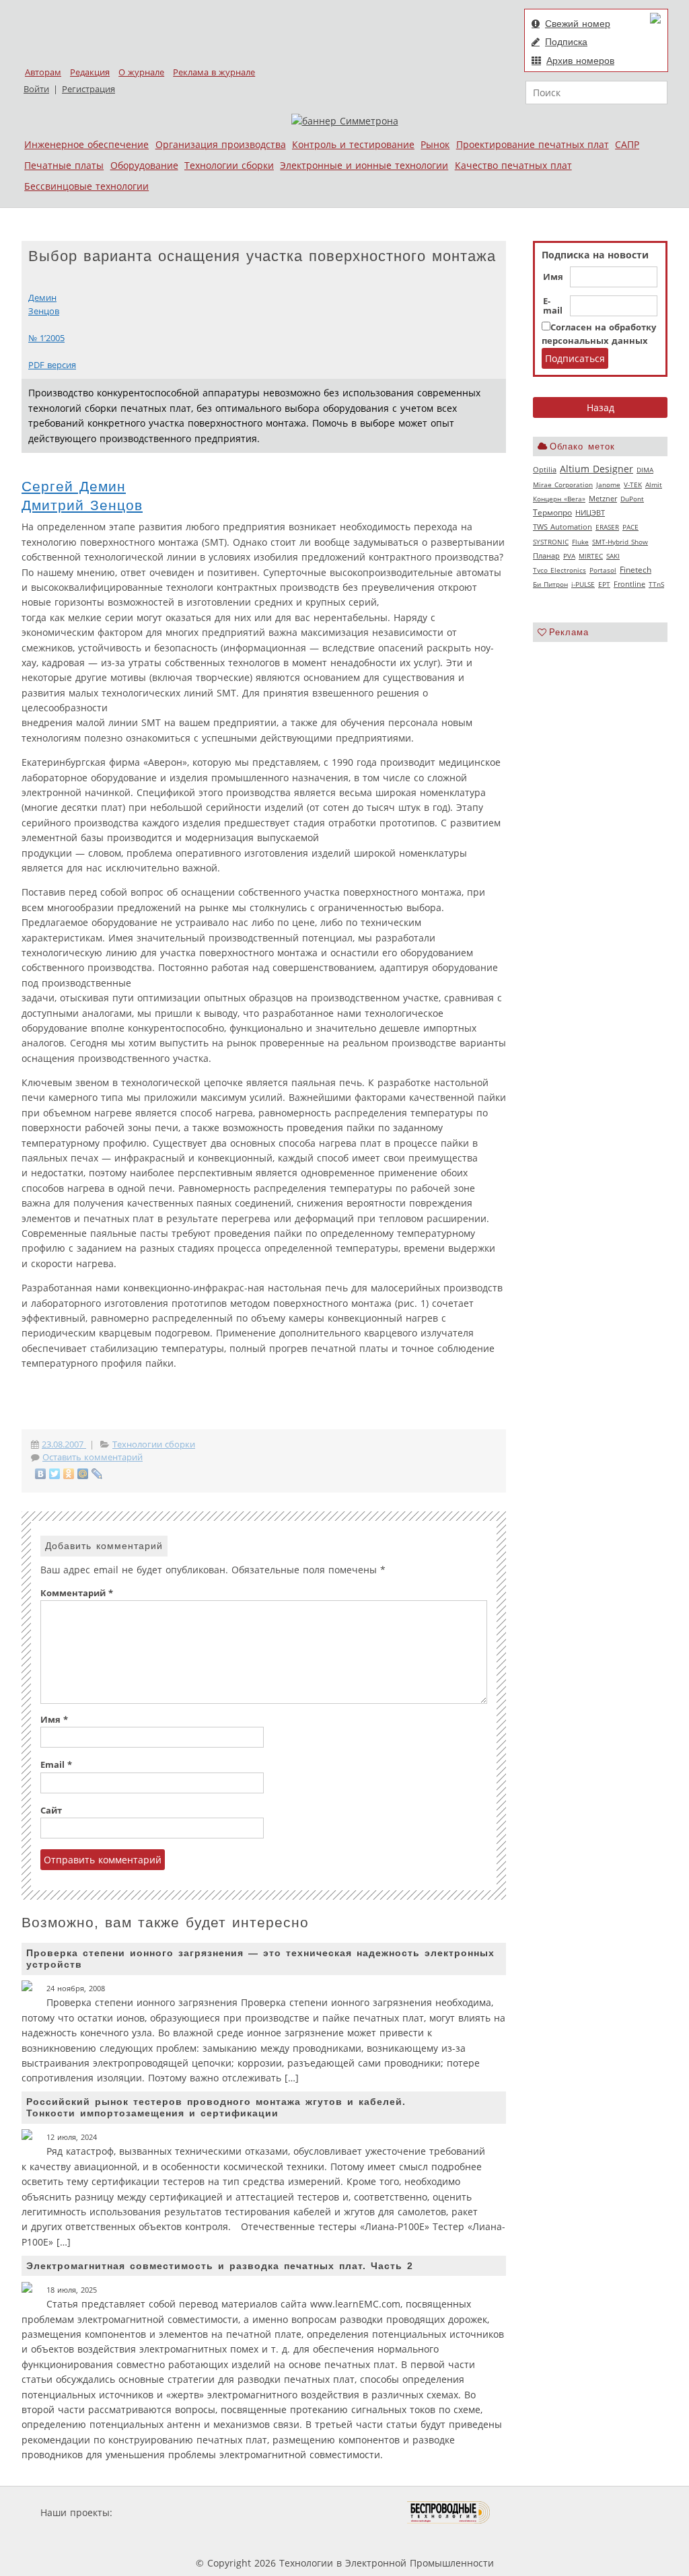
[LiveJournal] (97, 1474)
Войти (36, 89)
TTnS (656, 584)
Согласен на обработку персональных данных (599, 334)
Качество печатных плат (513, 165)
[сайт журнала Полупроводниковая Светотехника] (344, 2512)
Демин (42, 298)
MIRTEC (591, 556)
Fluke (580, 542)
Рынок (435, 144)
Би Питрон (550, 584)
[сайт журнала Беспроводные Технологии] (449, 2512)
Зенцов (44, 311)
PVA (569, 556)
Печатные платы (64, 165)
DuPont (632, 499)
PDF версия (52, 365)
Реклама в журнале (214, 72)
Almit (654, 485)
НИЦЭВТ (590, 512)
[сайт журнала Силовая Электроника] (159, 2512)
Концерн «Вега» (559, 499)
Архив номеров (580, 61)
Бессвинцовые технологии (86, 186)
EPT (604, 584)
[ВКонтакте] (41, 1474)
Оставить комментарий (93, 1457)
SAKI (613, 556)
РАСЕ (630, 527)
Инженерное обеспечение (86, 144)
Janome (608, 485)
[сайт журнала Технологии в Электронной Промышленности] (245, 2512)
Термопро (552, 512)
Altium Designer (596, 469)
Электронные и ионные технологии (364, 165)
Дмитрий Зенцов (82, 505)
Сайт (51, 1811)
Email (56, 1765)
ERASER (607, 527)
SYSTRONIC (551, 542)
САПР (627, 144)
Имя (553, 277)
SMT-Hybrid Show (620, 542)
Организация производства (221, 144)
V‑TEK (633, 485)
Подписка (566, 42)
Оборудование (144, 165)
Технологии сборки (229, 165)
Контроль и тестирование (353, 144)
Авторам (43, 72)
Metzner (603, 499)
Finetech (636, 570)
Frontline (629, 584)
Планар (546, 556)
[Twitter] (55, 1474)
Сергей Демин (74, 486)
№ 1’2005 (46, 338)
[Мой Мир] (83, 1474)
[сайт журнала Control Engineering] (538, 2512)
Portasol (603, 570)
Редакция (90, 72)
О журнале (141, 72)
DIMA (645, 470)
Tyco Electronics (559, 570)
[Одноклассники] (69, 1474)
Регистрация (88, 89)
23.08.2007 (64, 1444)
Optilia (545, 470)
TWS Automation (563, 527)
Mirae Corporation (563, 485)
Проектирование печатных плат (533, 144)
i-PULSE (583, 584)
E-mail (553, 306)
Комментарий (77, 1593)
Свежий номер (578, 24)
